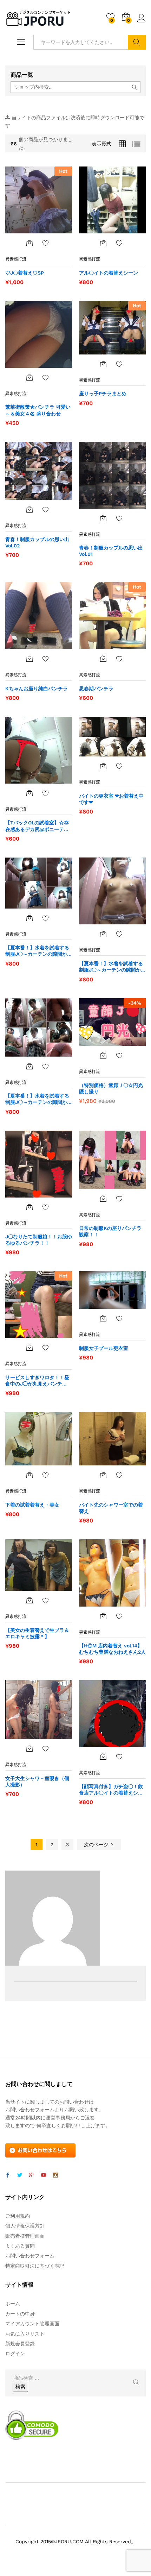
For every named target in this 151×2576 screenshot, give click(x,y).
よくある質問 (20, 2246)
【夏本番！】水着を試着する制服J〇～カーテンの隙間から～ (39, 1099)
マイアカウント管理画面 (32, 2324)
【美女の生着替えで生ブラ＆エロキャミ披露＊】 (37, 1633)
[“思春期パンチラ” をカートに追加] (103, 659)
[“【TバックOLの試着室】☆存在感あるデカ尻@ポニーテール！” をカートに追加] (29, 793)
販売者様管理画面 (25, 2236)
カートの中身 (20, 2314)
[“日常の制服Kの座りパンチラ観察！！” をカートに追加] (103, 1199)
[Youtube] (44, 2175)
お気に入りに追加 (46, 243)
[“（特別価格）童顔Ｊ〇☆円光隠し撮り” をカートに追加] (103, 1055)
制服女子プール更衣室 (104, 1348)
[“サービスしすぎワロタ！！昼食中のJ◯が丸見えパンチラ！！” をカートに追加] (29, 1347)
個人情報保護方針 (25, 2226)
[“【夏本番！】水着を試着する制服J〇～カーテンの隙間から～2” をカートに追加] (103, 934)
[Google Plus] (32, 2175)
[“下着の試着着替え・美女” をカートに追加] (29, 1475)
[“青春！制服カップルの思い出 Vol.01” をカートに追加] (103, 518)
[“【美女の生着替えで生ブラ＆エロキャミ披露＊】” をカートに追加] (29, 1600)
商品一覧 (22, 75)
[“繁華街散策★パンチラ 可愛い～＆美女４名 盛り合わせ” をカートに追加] (29, 377)
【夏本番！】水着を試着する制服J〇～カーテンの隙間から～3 (39, 951)
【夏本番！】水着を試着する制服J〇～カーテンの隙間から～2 (112, 967)
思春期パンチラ (96, 689)
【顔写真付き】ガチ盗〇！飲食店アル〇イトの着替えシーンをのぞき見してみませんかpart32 (111, 1790)
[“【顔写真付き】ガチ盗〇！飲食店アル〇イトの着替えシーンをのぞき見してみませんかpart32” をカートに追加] (103, 1757)
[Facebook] (8, 2175)
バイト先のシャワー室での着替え (111, 1508)
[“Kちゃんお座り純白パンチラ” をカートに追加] (29, 659)
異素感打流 (16, 259)
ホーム (13, 2304)
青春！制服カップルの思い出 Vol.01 (111, 551)
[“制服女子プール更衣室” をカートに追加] (103, 1318)
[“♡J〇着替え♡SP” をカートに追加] (29, 243)
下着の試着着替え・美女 (32, 1505)
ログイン (142, 23)
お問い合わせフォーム (30, 2256)
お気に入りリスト (25, 2334)
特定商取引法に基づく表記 (35, 2266)
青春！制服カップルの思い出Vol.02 (37, 542)
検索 (137, 42)
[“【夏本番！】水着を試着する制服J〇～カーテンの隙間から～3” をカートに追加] (29, 918)
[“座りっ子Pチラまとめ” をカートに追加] (103, 364)
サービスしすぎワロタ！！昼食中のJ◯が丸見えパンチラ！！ (37, 1381)
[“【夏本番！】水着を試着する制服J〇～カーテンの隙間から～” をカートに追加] (29, 1066)
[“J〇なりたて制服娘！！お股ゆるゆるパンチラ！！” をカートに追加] (29, 1207)
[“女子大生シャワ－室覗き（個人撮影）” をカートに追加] (29, 1748)
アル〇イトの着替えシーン (109, 273)
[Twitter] (20, 2175)
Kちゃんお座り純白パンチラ (37, 689)
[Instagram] (55, 2175)
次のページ (97, 1845)
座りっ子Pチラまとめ (103, 394)
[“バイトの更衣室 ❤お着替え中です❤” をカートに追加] (103, 766)
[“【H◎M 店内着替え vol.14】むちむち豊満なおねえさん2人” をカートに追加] (103, 1616)
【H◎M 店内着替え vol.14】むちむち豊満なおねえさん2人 (112, 1649)
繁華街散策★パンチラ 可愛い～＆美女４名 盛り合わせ (38, 410)
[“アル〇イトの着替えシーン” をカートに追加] (103, 243)
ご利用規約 (18, 2216)
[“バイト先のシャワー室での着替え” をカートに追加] (103, 1475)
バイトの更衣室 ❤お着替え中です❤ (111, 799)
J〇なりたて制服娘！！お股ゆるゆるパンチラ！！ (39, 1240)
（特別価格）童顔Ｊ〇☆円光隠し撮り (111, 1088)
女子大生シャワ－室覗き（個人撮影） (37, 1782)
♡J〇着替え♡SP (25, 273)
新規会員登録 (20, 2344)
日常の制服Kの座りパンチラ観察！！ (110, 1231)
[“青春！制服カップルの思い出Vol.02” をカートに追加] (29, 509)
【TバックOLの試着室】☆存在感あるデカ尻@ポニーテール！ (37, 826)
